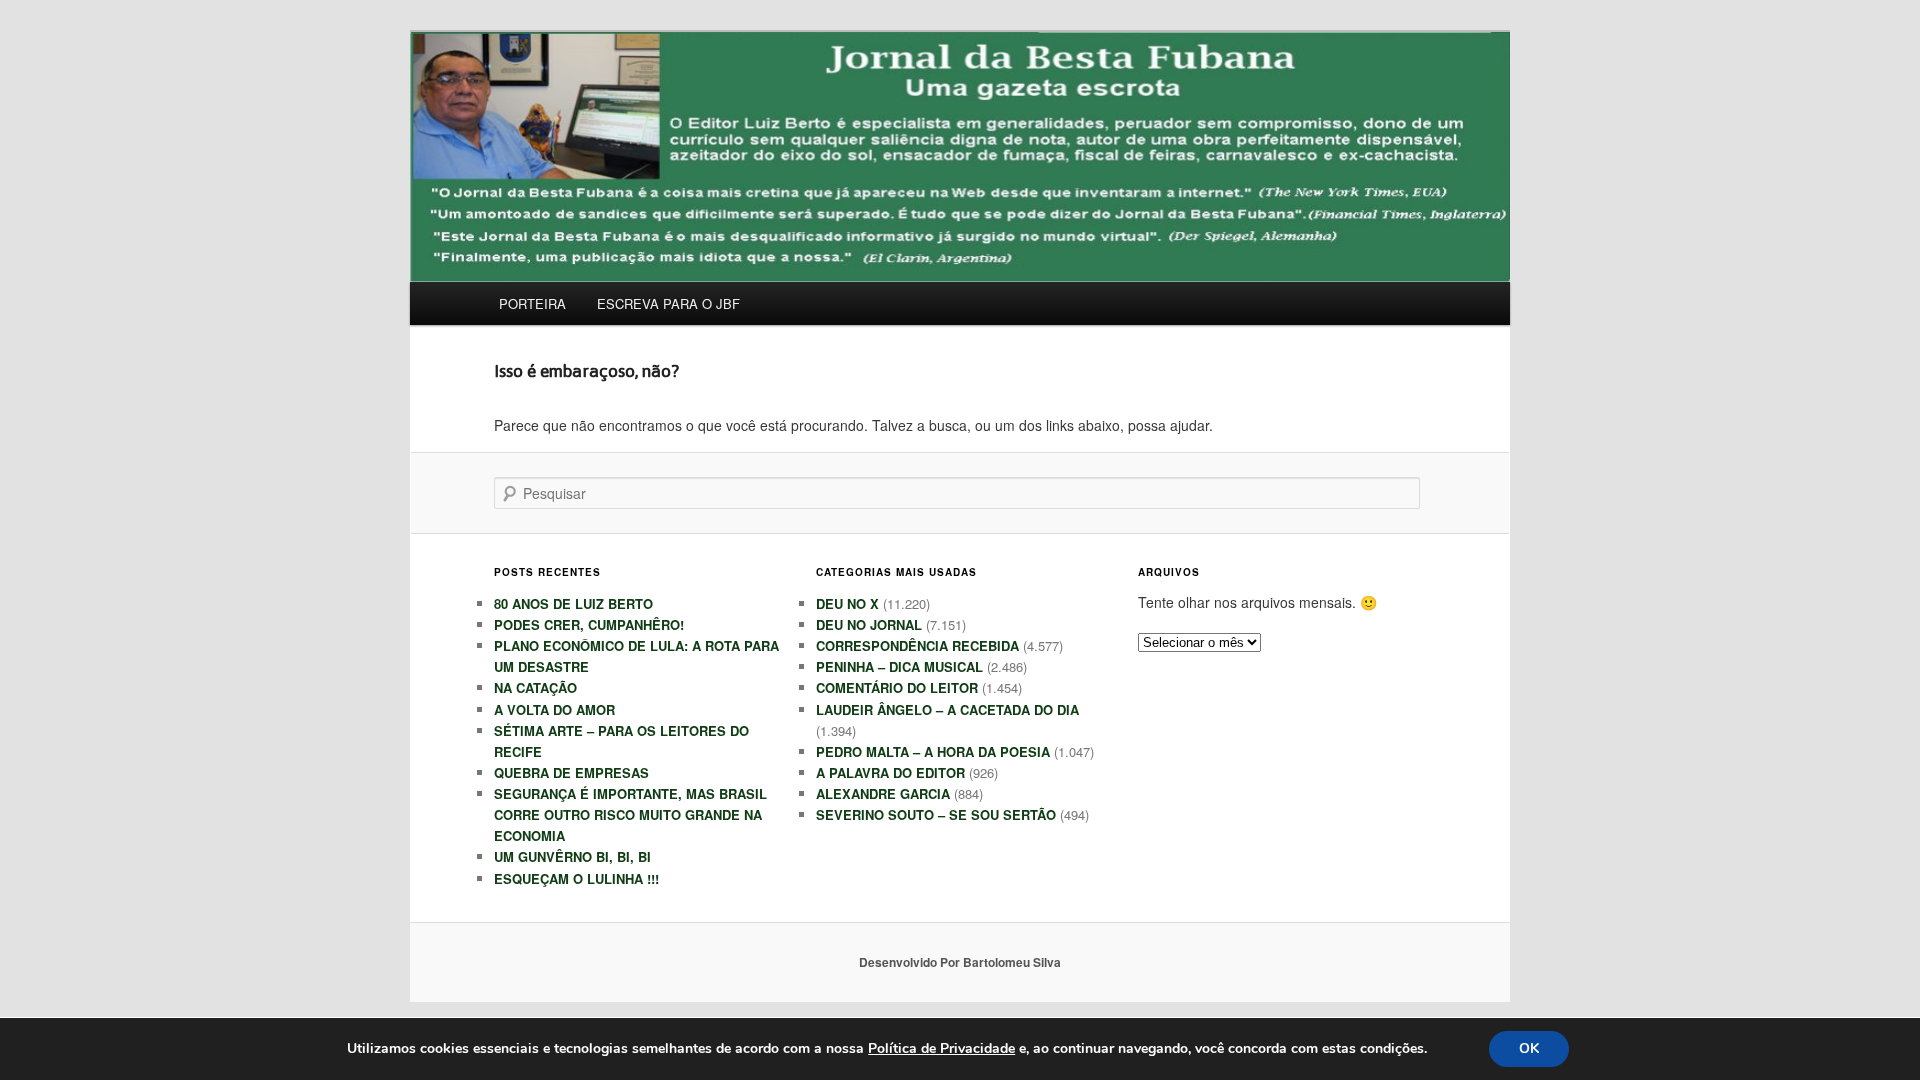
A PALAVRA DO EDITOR (890, 772)
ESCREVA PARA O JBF (668, 303)
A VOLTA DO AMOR (554, 709)
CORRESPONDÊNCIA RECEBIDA (917, 645)
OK (1529, 1048)
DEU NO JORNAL (869, 624)
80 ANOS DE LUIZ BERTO (573, 603)
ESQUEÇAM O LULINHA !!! (576, 878)
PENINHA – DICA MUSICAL (899, 666)
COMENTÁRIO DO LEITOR (897, 687)
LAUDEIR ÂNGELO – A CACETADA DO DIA (947, 709)
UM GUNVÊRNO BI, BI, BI (572, 856)
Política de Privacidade (941, 1048)
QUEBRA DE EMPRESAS (571, 772)
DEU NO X (847, 603)
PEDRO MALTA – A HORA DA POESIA (933, 751)
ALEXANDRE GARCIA (883, 793)
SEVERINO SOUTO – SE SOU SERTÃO (936, 814)
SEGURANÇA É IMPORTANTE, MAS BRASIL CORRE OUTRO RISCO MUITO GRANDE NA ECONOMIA (630, 814)
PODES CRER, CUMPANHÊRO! (589, 624)
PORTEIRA (532, 303)
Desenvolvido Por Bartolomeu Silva (960, 962)
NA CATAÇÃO (535, 687)
